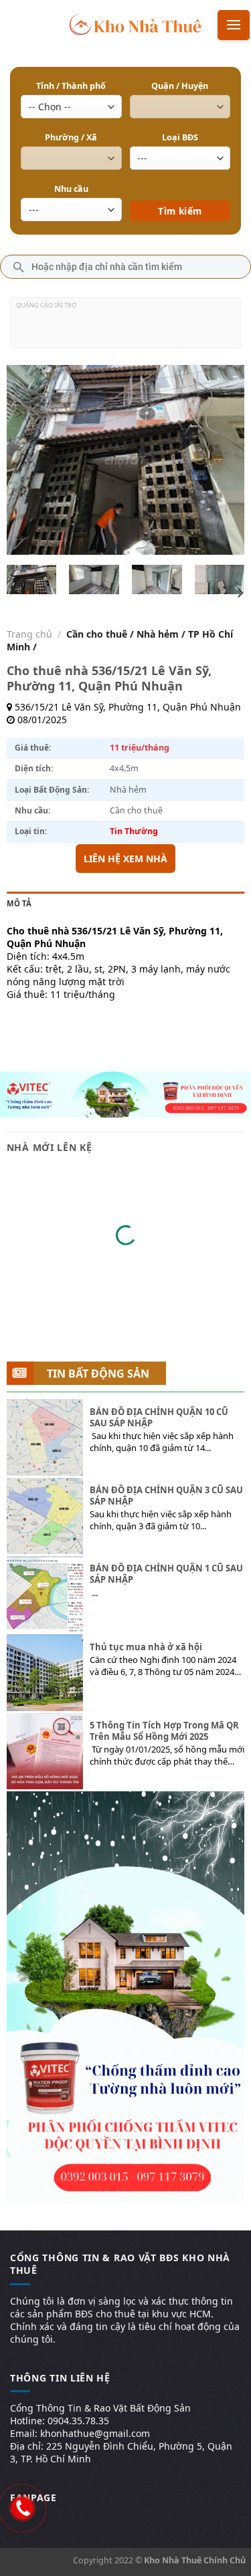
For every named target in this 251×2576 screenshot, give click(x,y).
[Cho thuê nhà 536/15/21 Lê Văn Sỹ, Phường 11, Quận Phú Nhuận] (31, 580)
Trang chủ (29, 634)
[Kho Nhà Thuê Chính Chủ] (136, 23)
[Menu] (234, 25)
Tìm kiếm (180, 191)
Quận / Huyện (180, 86)
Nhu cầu (71, 189)
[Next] (223, 460)
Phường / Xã (71, 137)
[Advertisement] (125, 328)
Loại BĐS (180, 137)
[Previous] (28, 460)
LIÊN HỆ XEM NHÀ (125, 859)
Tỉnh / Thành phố (71, 86)
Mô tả (19, 903)
